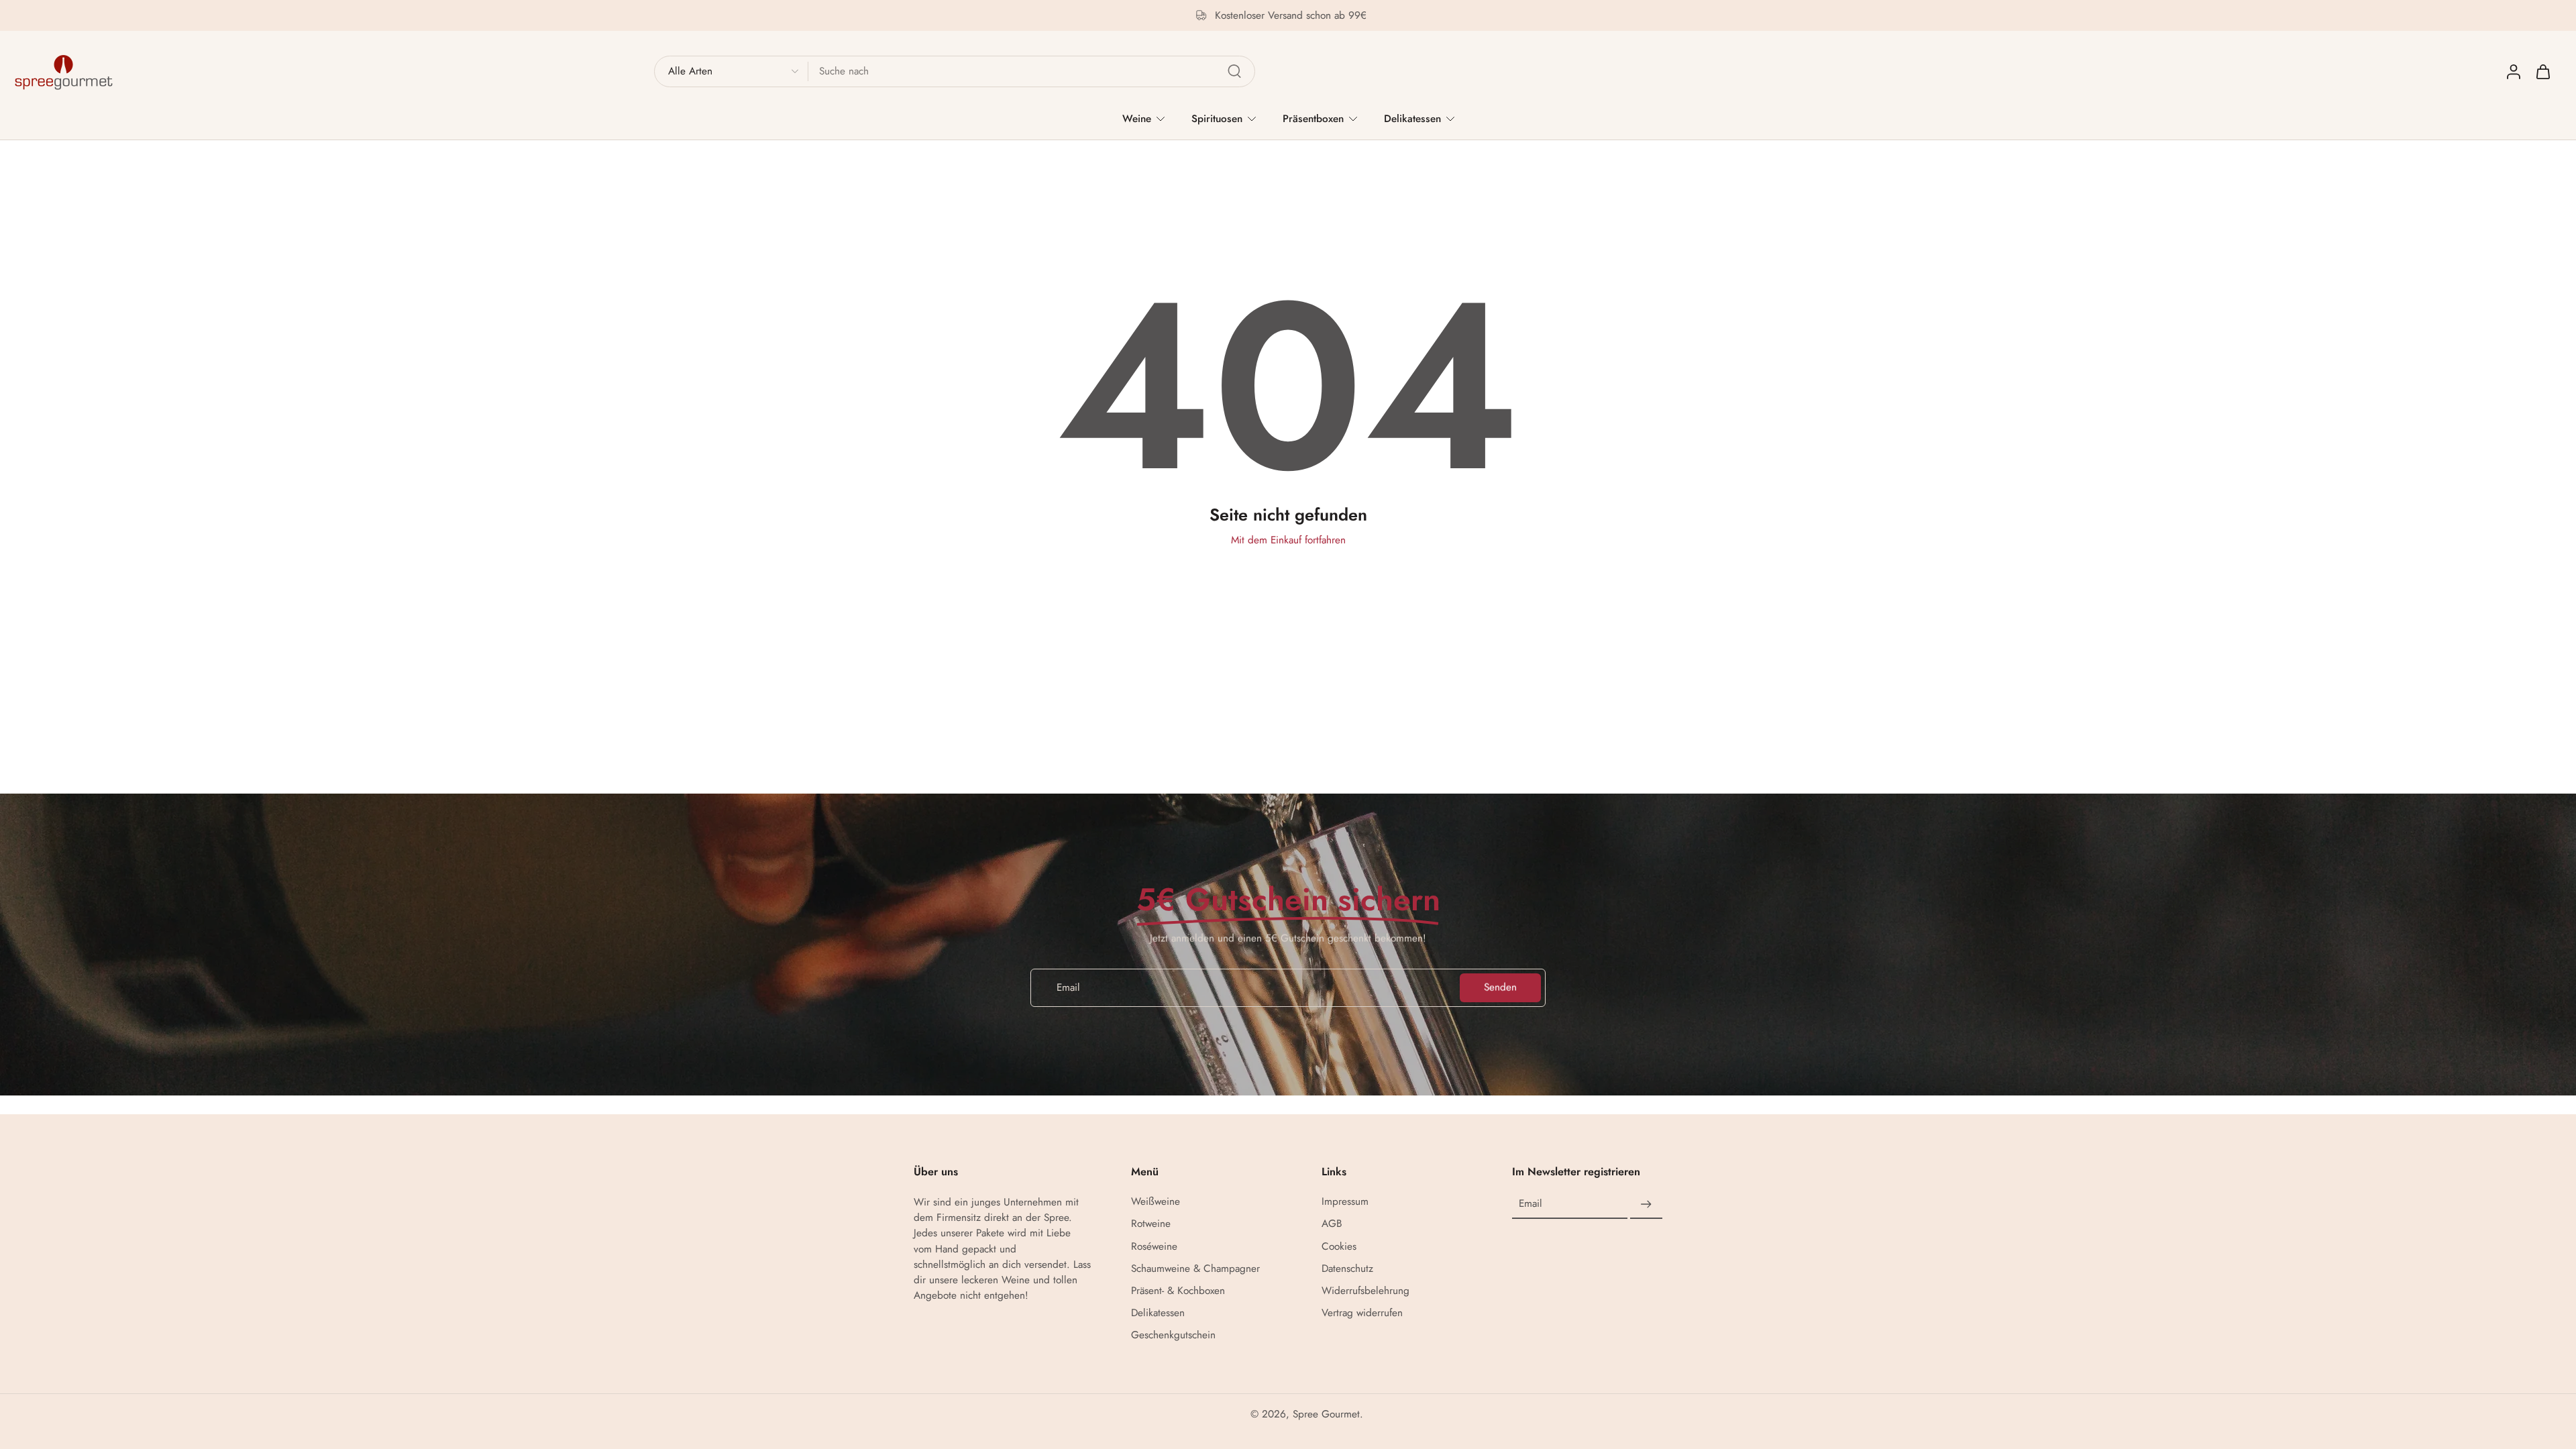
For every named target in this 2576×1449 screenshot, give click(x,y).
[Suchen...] (1234, 71)
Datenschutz (1347, 1269)
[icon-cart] (2542, 71)
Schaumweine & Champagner (1195, 1269)
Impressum (1345, 1202)
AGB (1332, 1225)
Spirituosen (1217, 119)
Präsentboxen (1313, 119)
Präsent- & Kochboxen (1178, 1291)
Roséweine (1154, 1247)
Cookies (1339, 1247)
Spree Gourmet (1326, 1415)
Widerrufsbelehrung (1365, 1291)
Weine (1137, 119)
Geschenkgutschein (1173, 1336)
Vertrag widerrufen (1362, 1313)
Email (1531, 1204)
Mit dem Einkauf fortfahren (1288, 540)
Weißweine (1156, 1202)
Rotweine (1151, 1225)
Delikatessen (1412, 119)
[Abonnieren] (1646, 1205)
